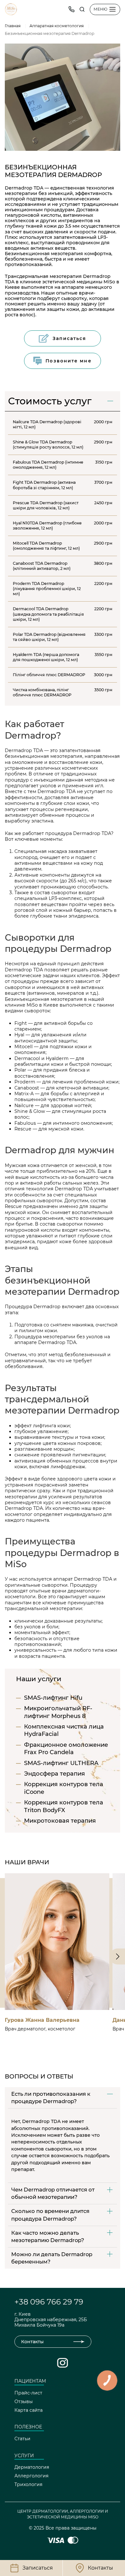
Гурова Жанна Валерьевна (42, 2020)
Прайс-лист (28, 2393)
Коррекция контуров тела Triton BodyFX (64, 1806)
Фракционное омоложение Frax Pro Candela (66, 1749)
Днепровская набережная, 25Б (51, 2320)
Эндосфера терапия (54, 1774)
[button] (82, 9)
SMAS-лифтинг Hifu (53, 1698)
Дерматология (32, 2467)
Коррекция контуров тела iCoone (64, 1788)
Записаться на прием (53, 1996)
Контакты (32, 2342)
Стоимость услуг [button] (50, 401)
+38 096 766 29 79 (49, 2302)
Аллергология (31, 2476)
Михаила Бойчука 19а (39, 2325)
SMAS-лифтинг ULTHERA (61, 1763)
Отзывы (24, 2402)
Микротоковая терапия (60, 1821)
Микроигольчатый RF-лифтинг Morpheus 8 (58, 1712)
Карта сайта (29, 2410)
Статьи (22, 2439)
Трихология (28, 2484)
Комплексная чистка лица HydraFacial (64, 1730)
